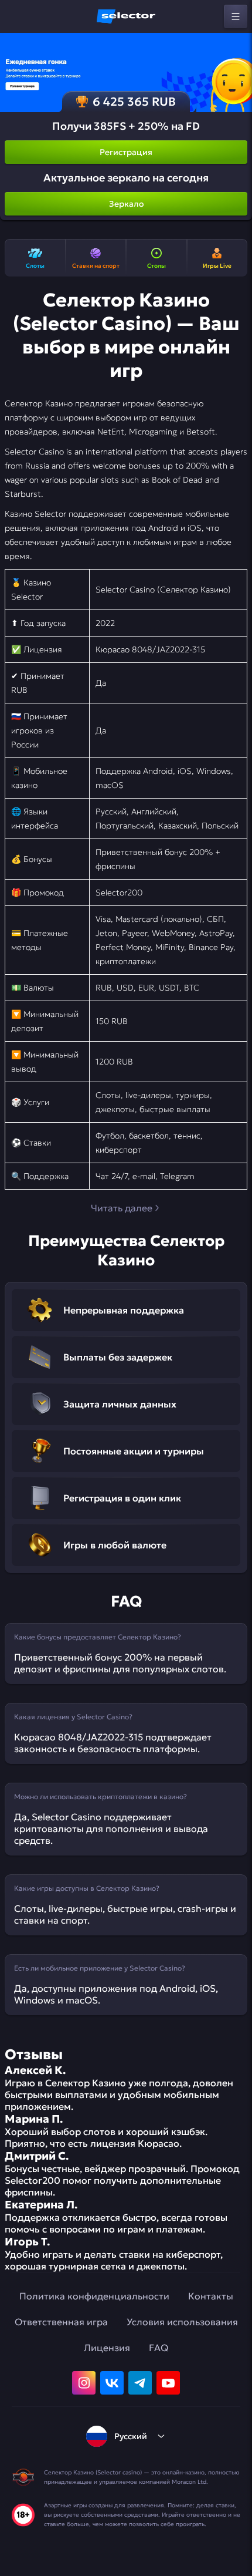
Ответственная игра (61, 2322)
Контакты (211, 2296)
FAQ (159, 2348)
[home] (126, 16)
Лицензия (107, 2348)
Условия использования (182, 2322)
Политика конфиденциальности (94, 2296)
